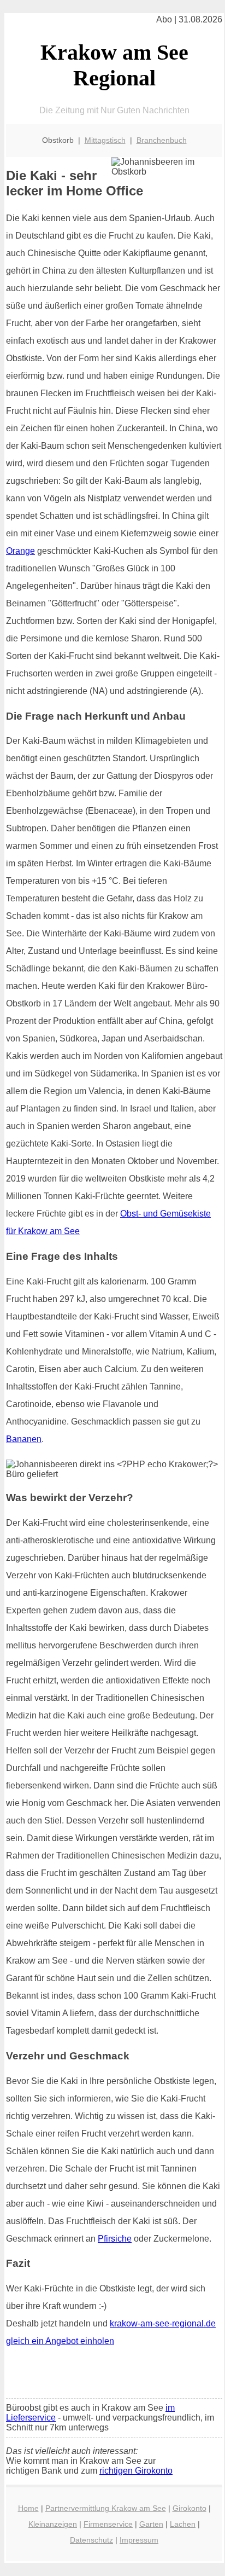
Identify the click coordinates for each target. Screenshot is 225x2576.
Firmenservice (108, 2524)
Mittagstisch (105, 140)
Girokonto (190, 2508)
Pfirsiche (115, 2239)
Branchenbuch (162, 140)
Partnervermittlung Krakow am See (106, 2508)
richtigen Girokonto (136, 2471)
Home (28, 2508)
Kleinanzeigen (53, 2524)
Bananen (24, 1439)
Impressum (139, 2540)
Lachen (183, 2524)
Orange (20, 551)
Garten (151, 2524)
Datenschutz (91, 2540)
